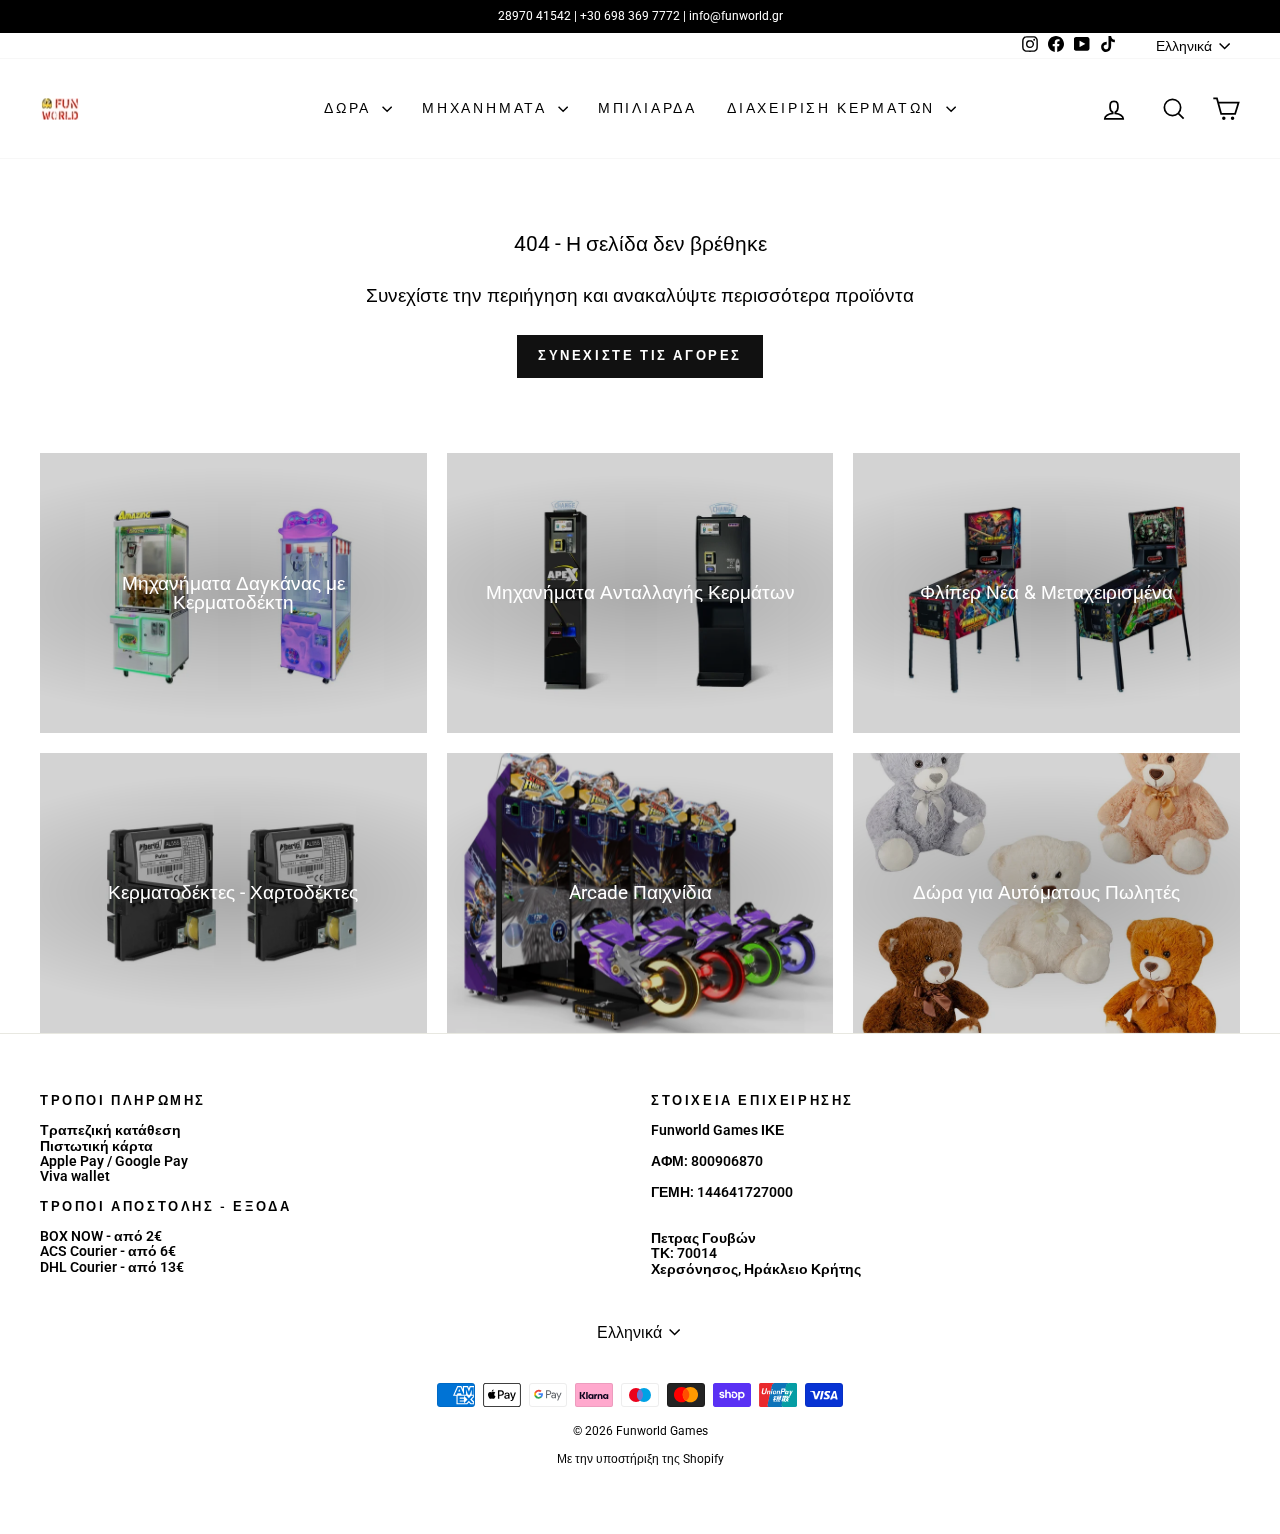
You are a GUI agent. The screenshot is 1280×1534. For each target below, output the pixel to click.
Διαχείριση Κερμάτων (834, 108)
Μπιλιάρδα (647, 108)
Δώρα (350, 108)
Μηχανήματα (487, 108)
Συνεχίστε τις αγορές (640, 355)
